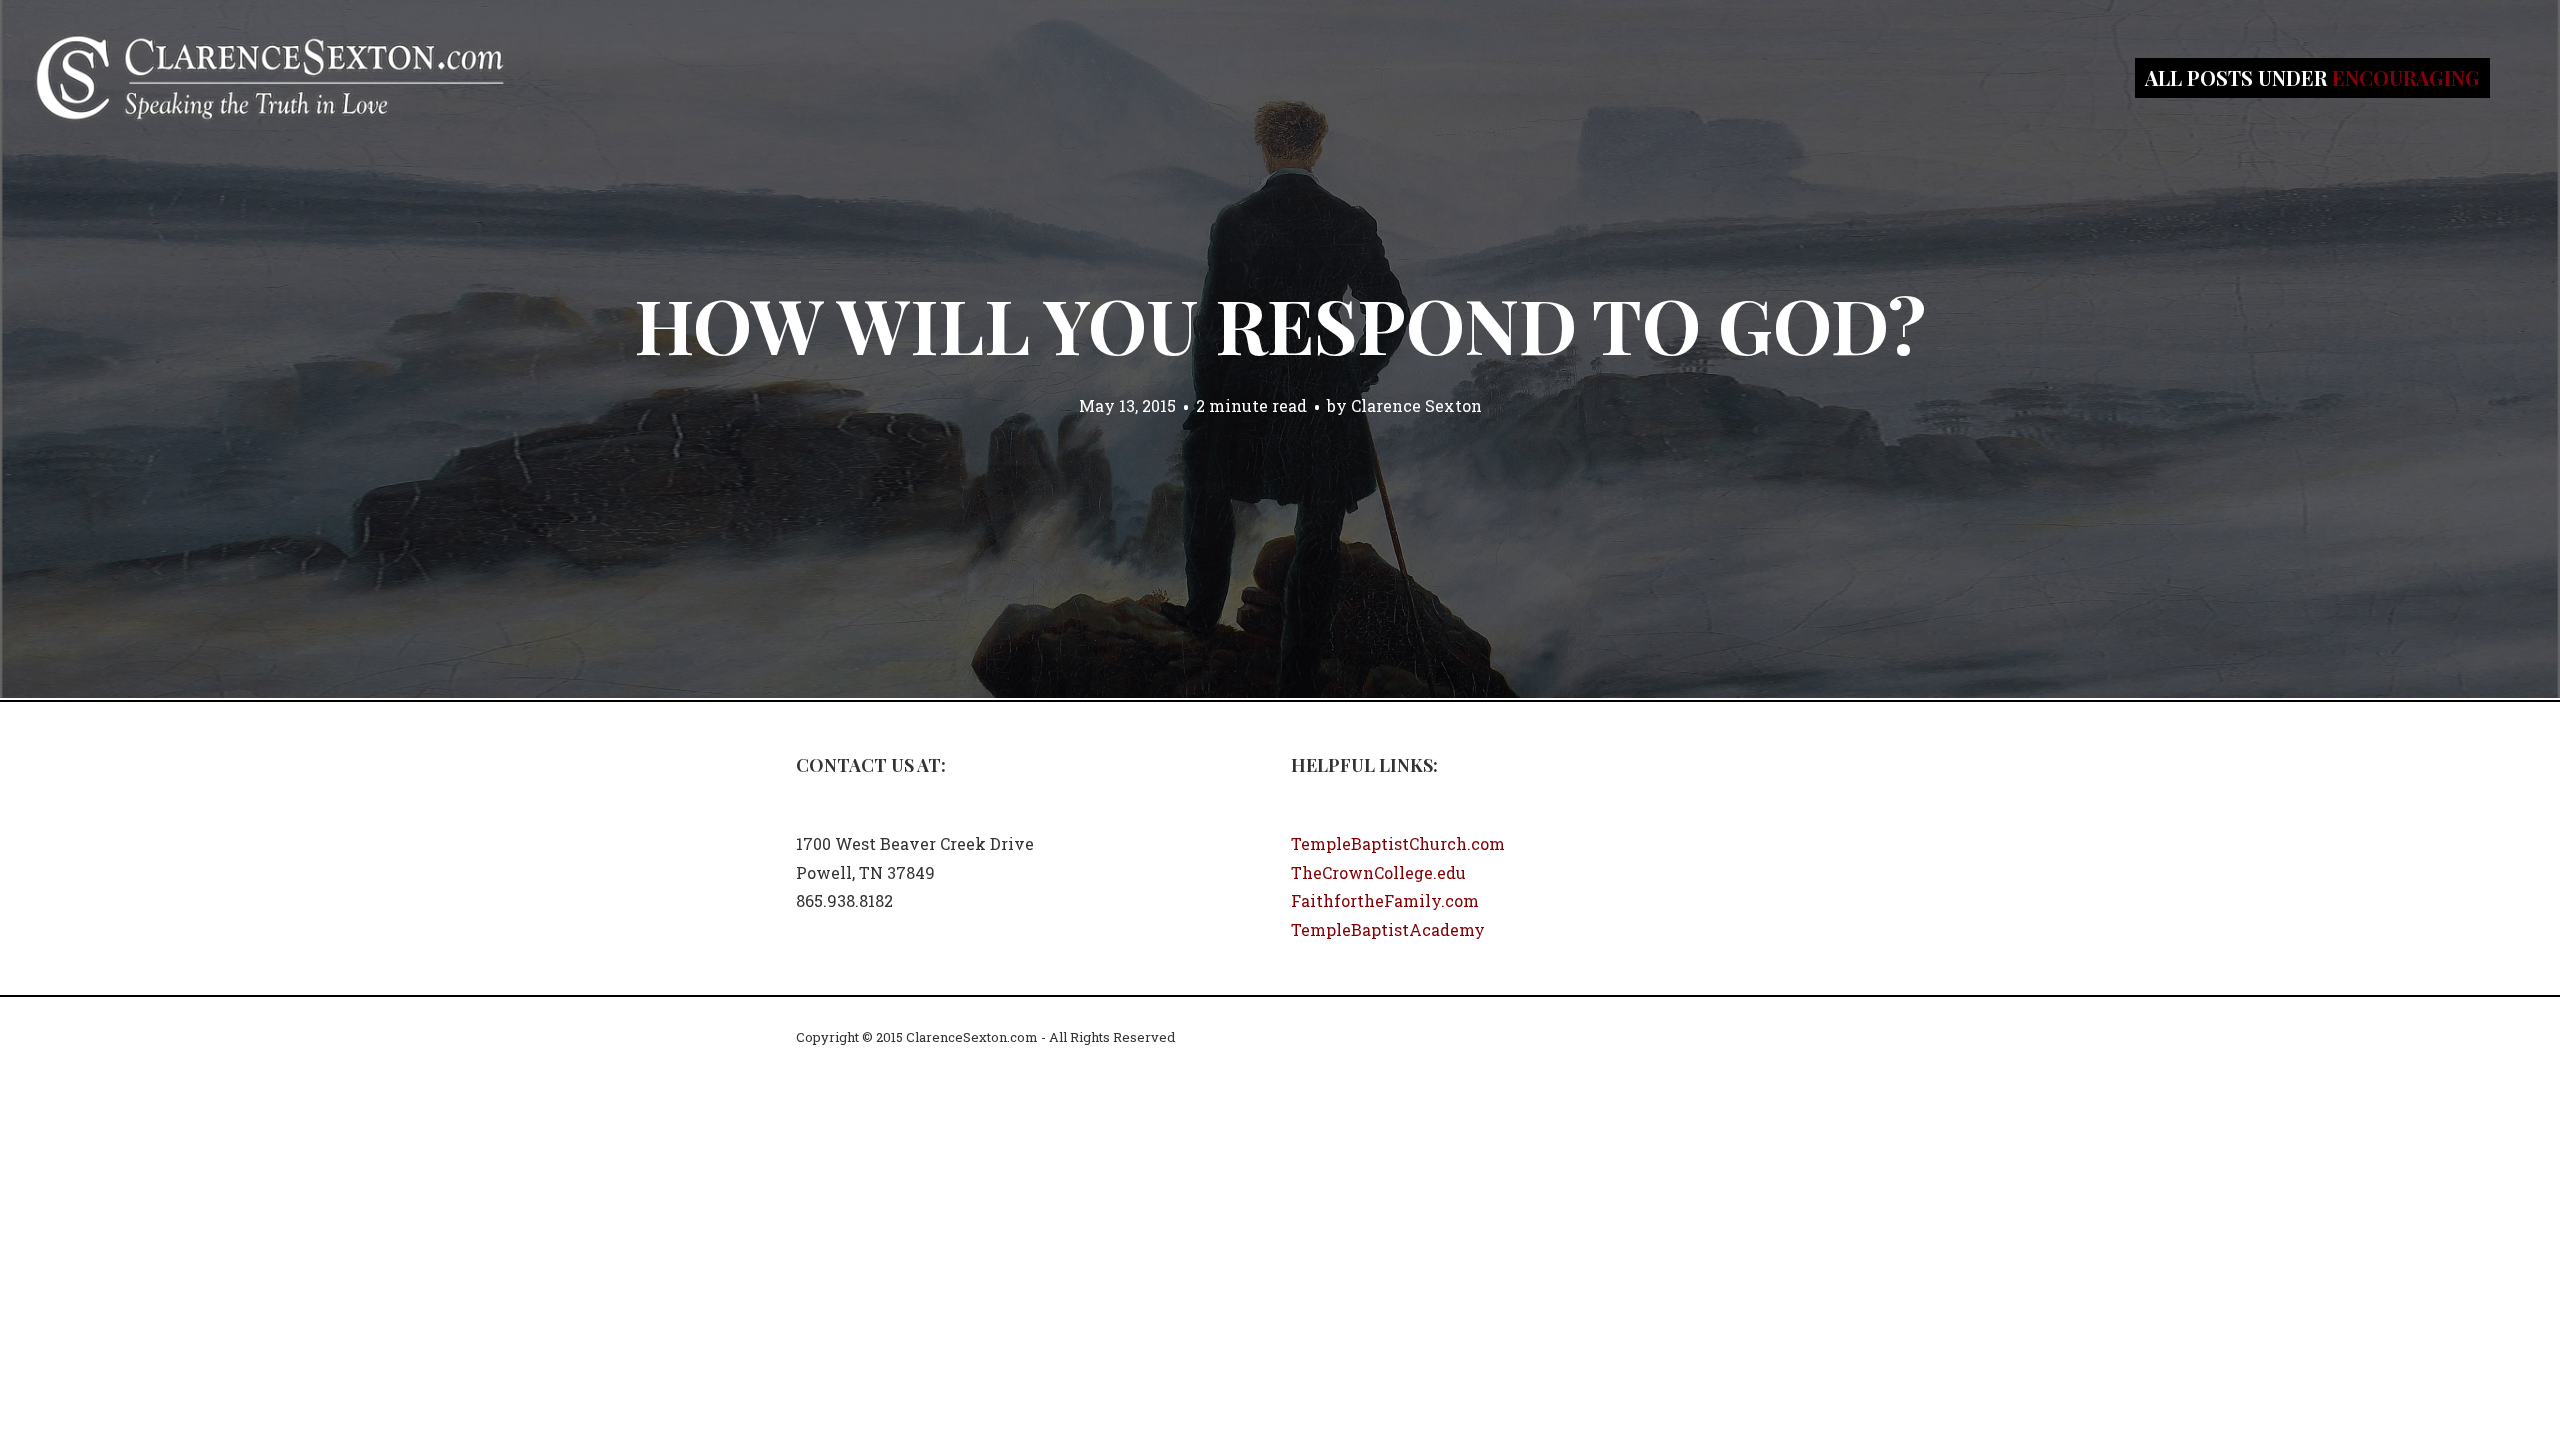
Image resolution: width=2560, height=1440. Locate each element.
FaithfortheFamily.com (1385, 900)
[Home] (270, 75)
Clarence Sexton (1416, 405)
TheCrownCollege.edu (1378, 872)
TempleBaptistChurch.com (1398, 843)
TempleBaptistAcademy (1388, 929)
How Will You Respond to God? (1280, 324)
